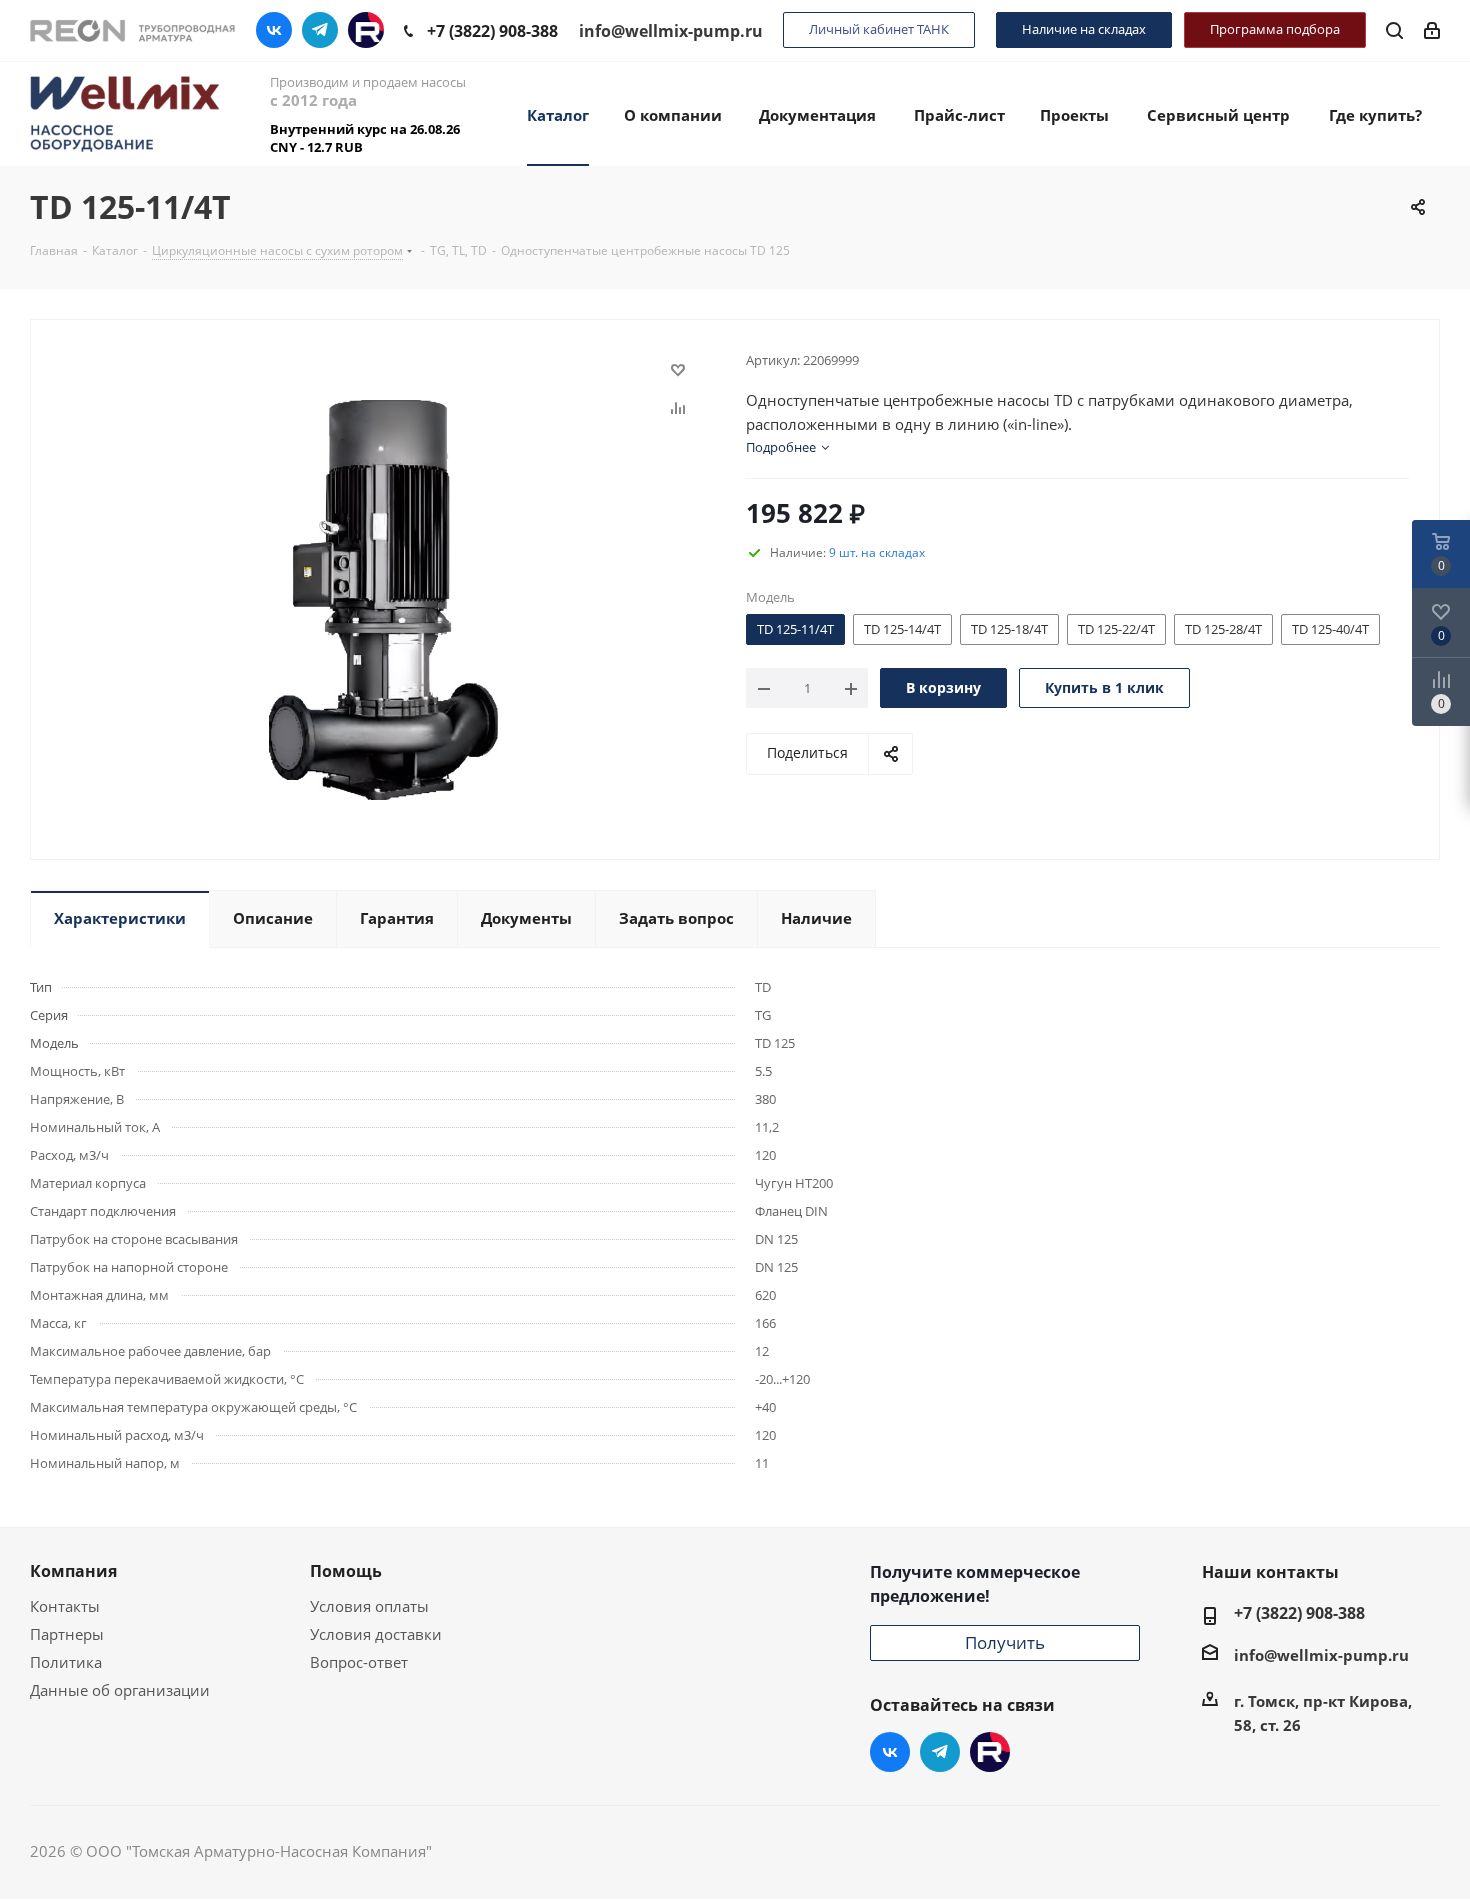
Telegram (320, 30)
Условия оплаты (369, 1606)
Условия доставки (376, 1634)
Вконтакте (274, 30)
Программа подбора (1275, 29)
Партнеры (67, 1634)
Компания (73, 1571)
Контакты (65, 1606)
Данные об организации (120, 1690)
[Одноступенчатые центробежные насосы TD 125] (383, 598)
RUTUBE (366, 30)
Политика (66, 1662)
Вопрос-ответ (359, 1662)
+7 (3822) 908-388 (492, 31)
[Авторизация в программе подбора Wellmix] (1432, 29)
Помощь (346, 1571)
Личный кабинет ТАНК (879, 29)
